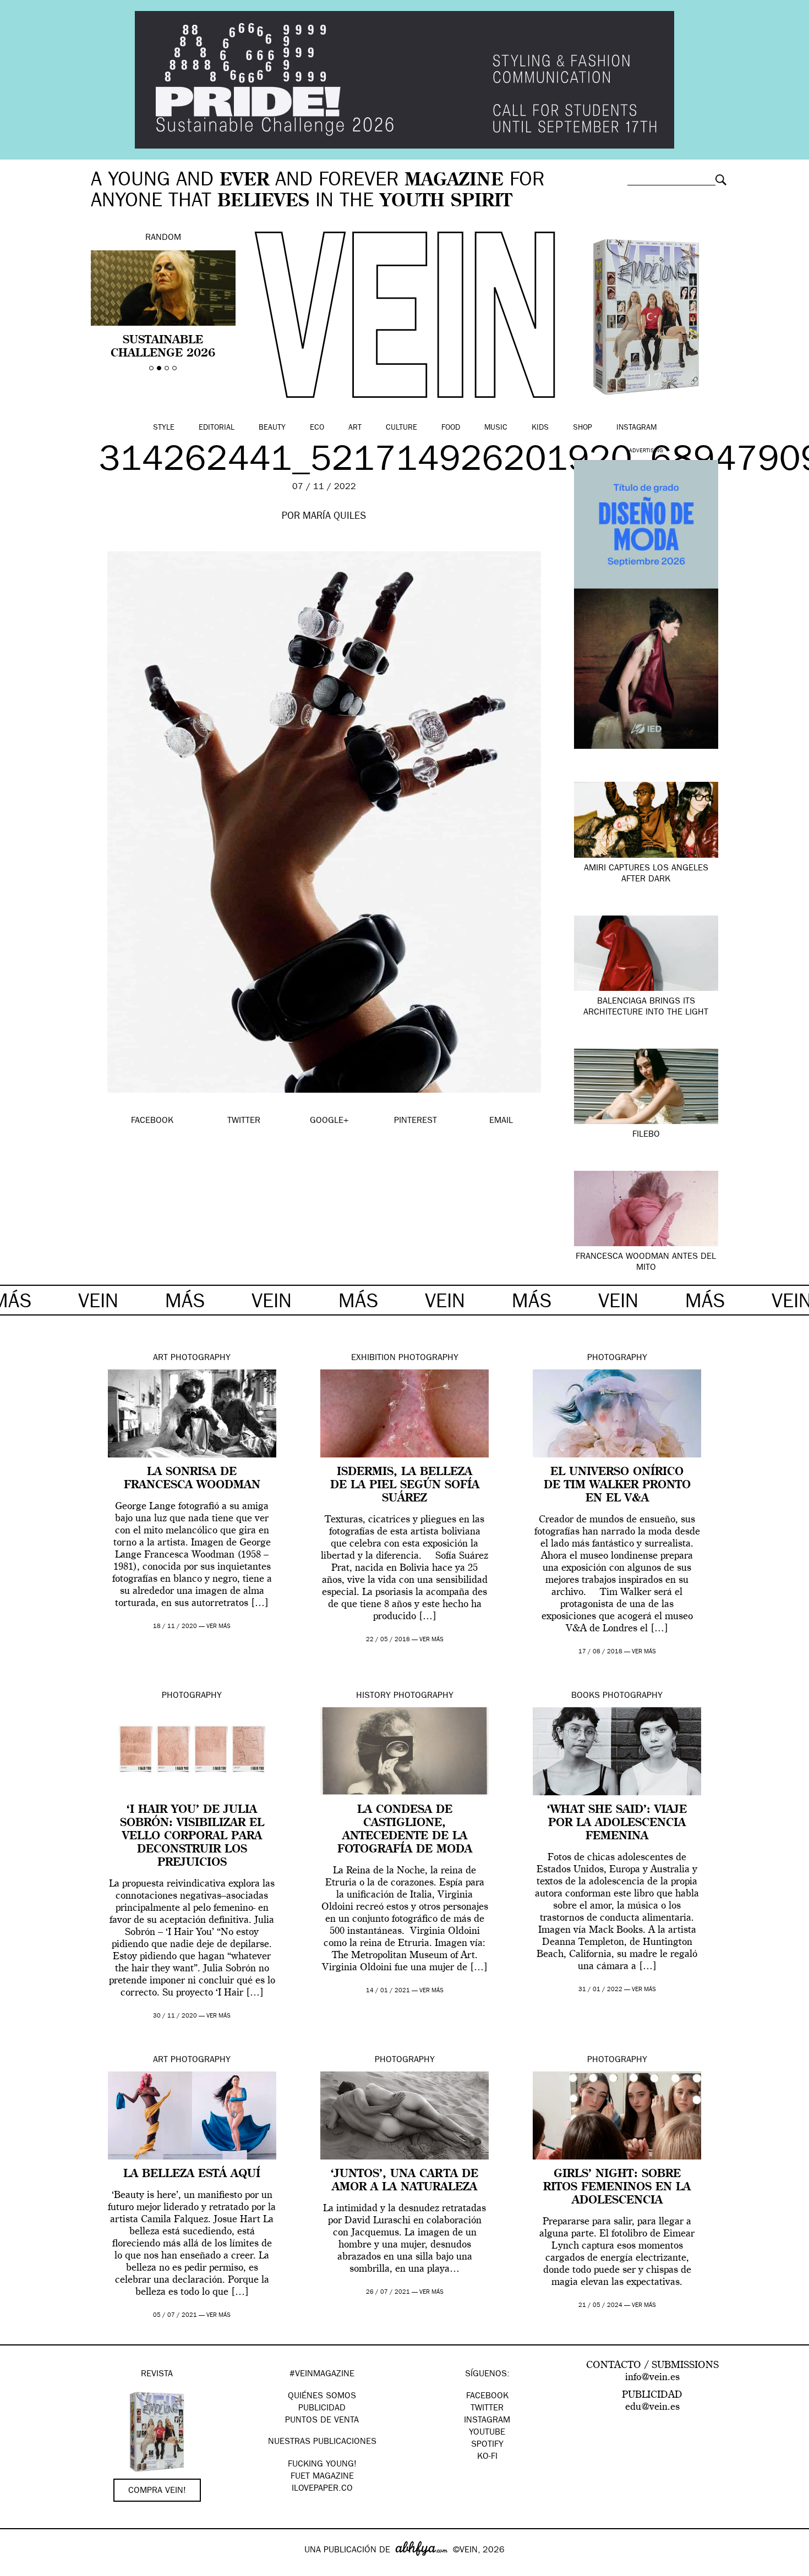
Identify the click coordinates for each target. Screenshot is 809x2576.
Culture (401, 428)
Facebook (487, 2397)
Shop (583, 428)
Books (586, 1696)
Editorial (217, 428)
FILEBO (646, 1135)
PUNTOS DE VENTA (322, 2421)
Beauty (272, 428)
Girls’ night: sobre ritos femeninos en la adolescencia (617, 2188)
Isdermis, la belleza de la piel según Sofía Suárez (405, 1486)
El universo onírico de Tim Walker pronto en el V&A (617, 1486)
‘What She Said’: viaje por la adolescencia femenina (617, 1823)
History (373, 1696)
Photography (201, 1358)
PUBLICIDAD (322, 2409)
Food (451, 428)
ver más (218, 1627)
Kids (540, 428)
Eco (317, 428)
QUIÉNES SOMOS (322, 2397)
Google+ (20, 2569)
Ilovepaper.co (322, 2489)
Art (355, 428)
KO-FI (487, 2457)
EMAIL (501, 1121)
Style (164, 428)
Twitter (487, 2409)
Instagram (636, 428)
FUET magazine (322, 2477)
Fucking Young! (322, 2465)
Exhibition (373, 1358)
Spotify (487, 2445)
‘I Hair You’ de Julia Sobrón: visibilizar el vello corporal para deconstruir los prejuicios (192, 1837)
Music (496, 428)
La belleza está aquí (192, 2174)
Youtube (487, 2433)
